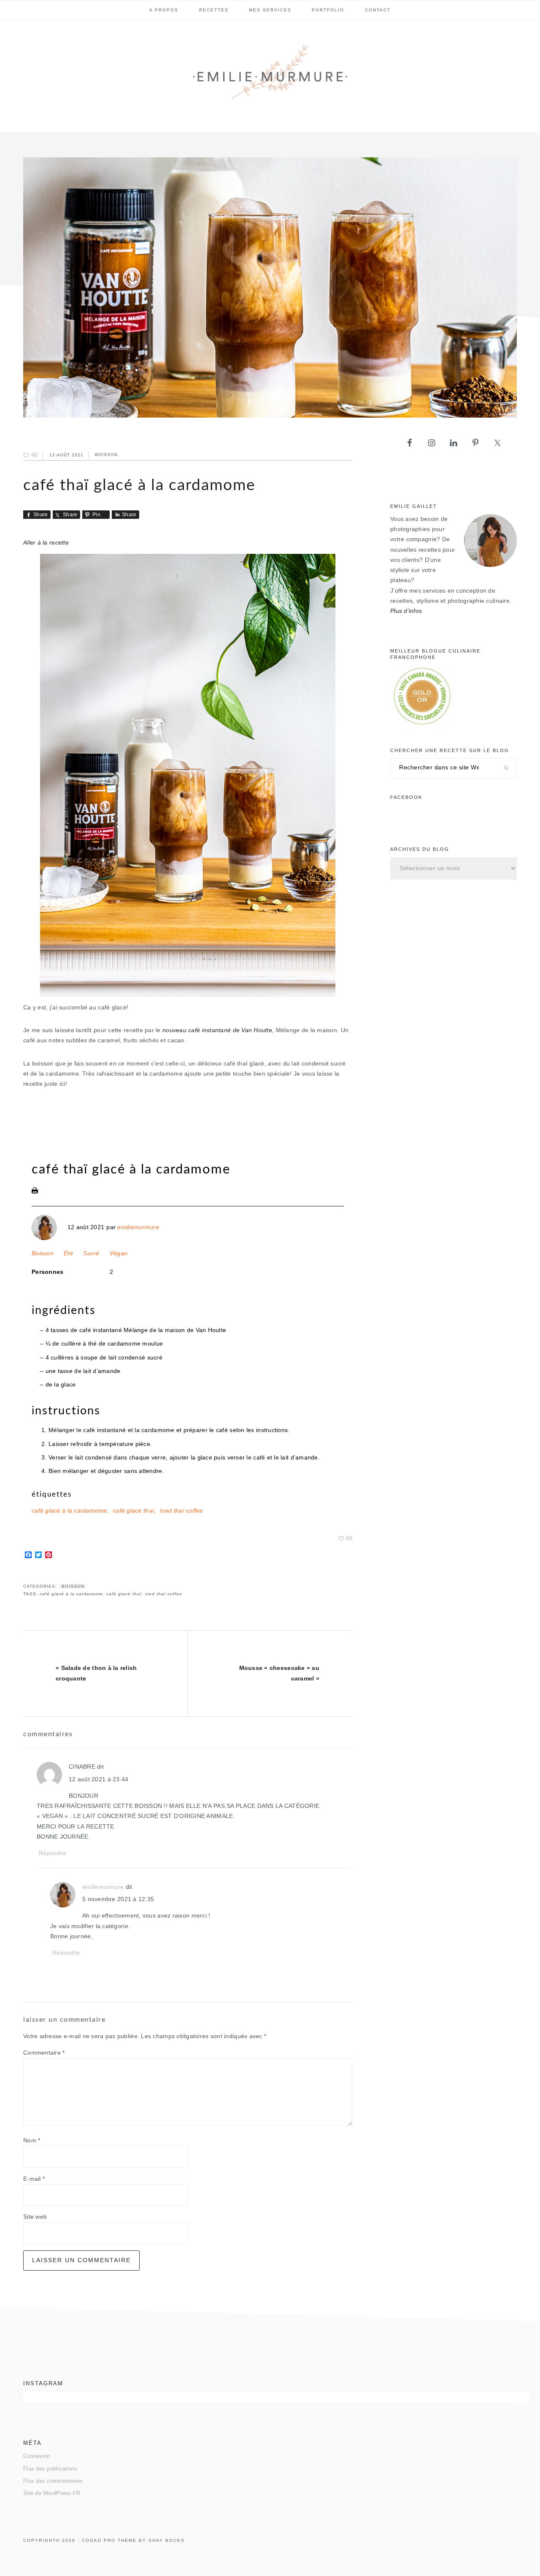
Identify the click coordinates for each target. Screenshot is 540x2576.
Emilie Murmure (270, 76)
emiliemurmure (138, 1227)
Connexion (36, 2456)
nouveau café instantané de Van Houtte (217, 1030)
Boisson (106, 455)
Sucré (91, 1253)
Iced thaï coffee (181, 1511)
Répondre (53, 1853)
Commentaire (44, 2053)
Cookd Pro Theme (109, 2540)
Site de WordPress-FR (52, 2493)
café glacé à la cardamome (69, 1511)
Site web (35, 2217)
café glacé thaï (134, 1511)
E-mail (34, 2179)
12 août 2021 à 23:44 (99, 1779)
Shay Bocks (167, 2540)
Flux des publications (50, 2469)
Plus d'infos (406, 611)
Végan (119, 1253)
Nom (32, 2140)
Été (68, 1253)
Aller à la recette (46, 543)
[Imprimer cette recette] (35, 1192)
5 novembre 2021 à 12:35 (118, 1899)
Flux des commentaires (53, 2481)
